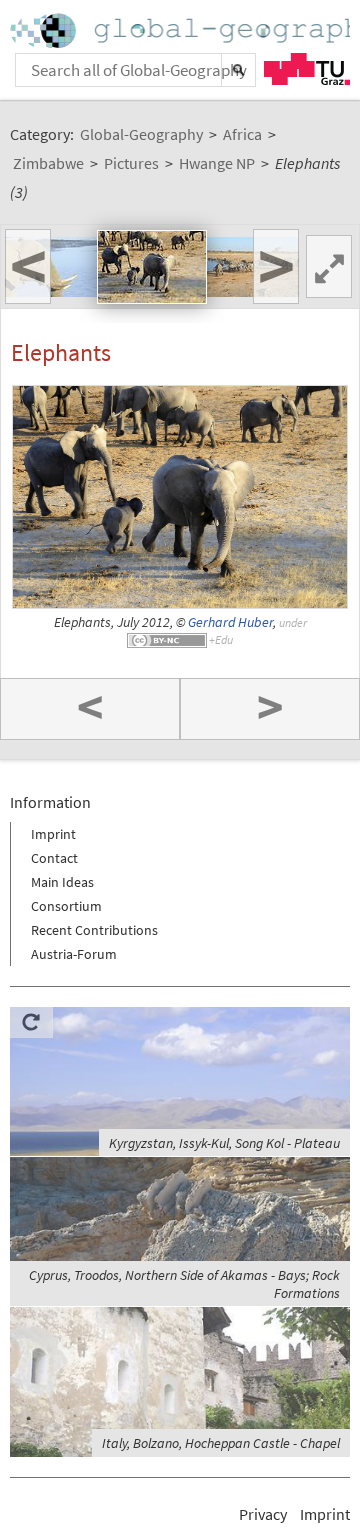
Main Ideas (62, 882)
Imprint (53, 834)
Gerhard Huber (230, 622)
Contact (54, 858)
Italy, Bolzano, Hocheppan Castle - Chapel (221, 1443)
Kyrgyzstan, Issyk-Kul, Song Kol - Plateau (224, 1143)
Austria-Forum (74, 954)
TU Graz (307, 69)
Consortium (66, 906)
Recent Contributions (94, 930)
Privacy (263, 1514)
